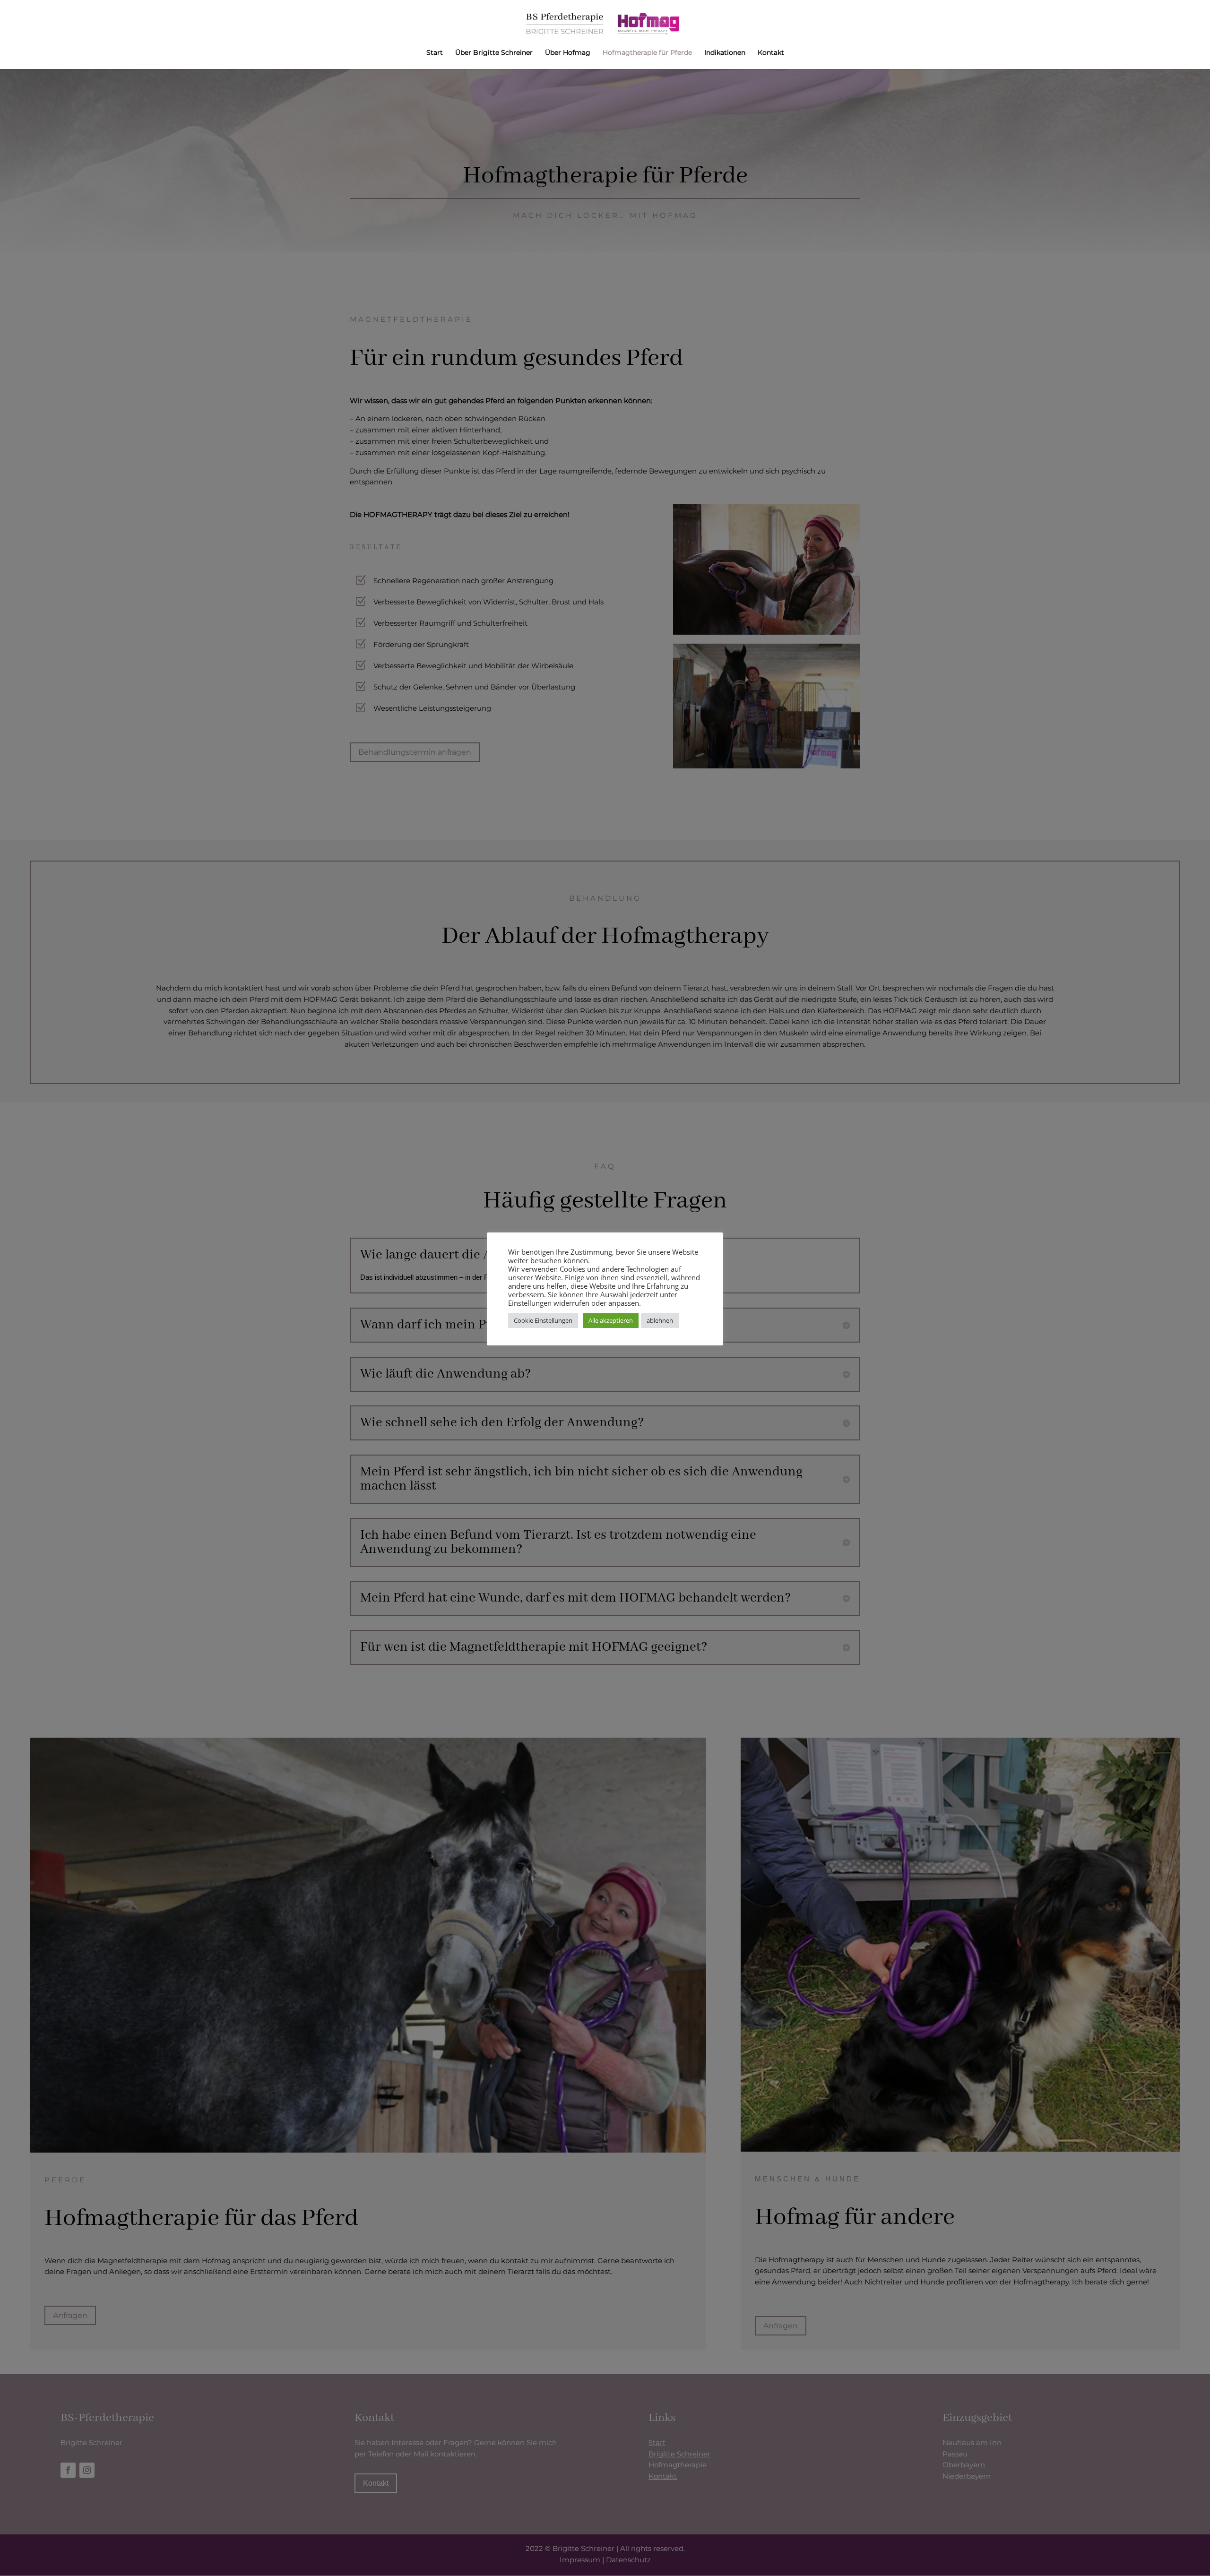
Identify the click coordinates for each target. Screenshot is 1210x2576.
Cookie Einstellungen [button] (543, 1320)
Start (435, 53)
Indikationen (725, 53)
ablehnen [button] (660, 1320)
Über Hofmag (568, 53)
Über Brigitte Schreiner (494, 53)
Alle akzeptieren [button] (611, 1320)
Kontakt (771, 53)
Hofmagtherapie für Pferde (647, 53)
